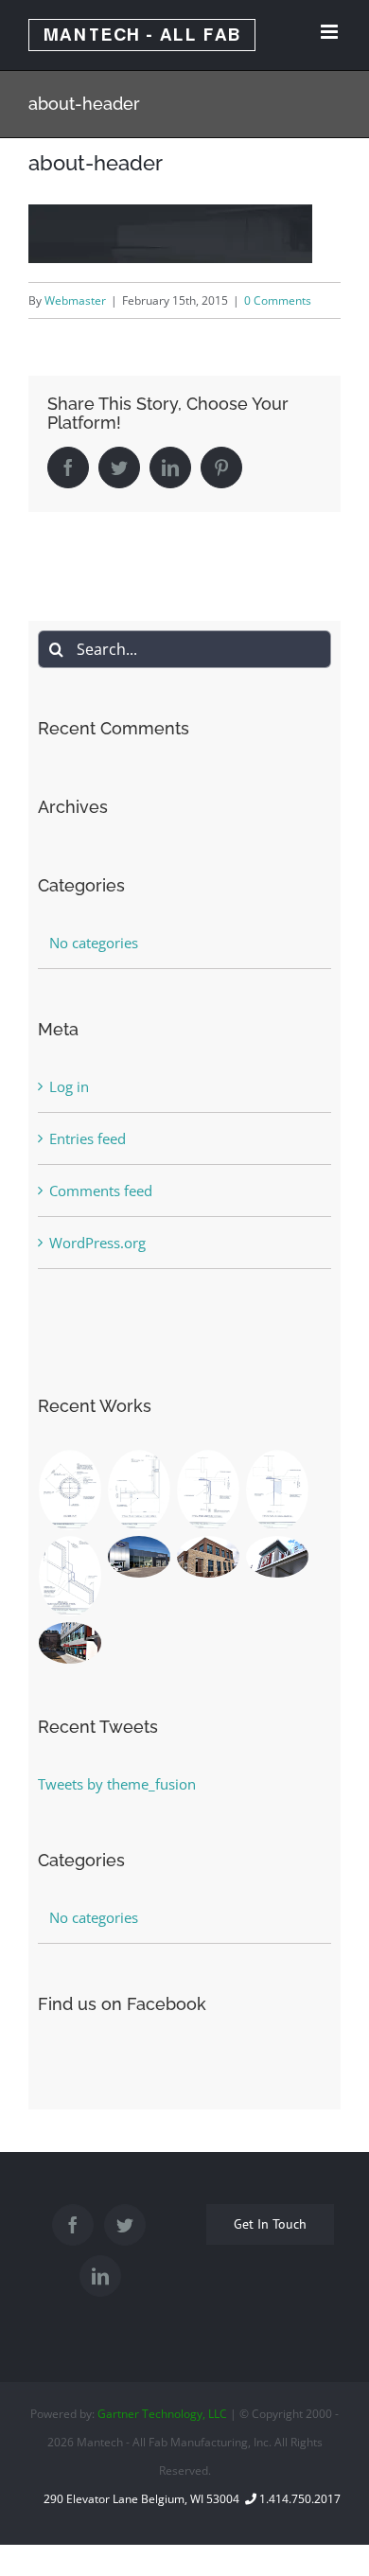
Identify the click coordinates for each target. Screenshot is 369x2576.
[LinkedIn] (100, 2276)
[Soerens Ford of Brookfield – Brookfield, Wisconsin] (140, 1557)
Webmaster (75, 300)
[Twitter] (125, 2225)
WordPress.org (97, 1243)
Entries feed (88, 1138)
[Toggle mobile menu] (331, 32)
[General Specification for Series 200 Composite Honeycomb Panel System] (70, 1576)
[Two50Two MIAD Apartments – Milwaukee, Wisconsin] (70, 1643)
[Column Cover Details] (70, 1490)
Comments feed (101, 1191)
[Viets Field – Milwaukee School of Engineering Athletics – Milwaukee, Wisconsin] (278, 1557)
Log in (69, 1086)
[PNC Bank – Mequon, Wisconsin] (209, 1557)
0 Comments (278, 300)
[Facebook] (73, 2225)
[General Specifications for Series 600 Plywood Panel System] (209, 1490)
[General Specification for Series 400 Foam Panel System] (278, 1490)
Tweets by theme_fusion (117, 1784)
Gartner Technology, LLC (162, 2414)
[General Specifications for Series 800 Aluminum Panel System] (140, 1490)
